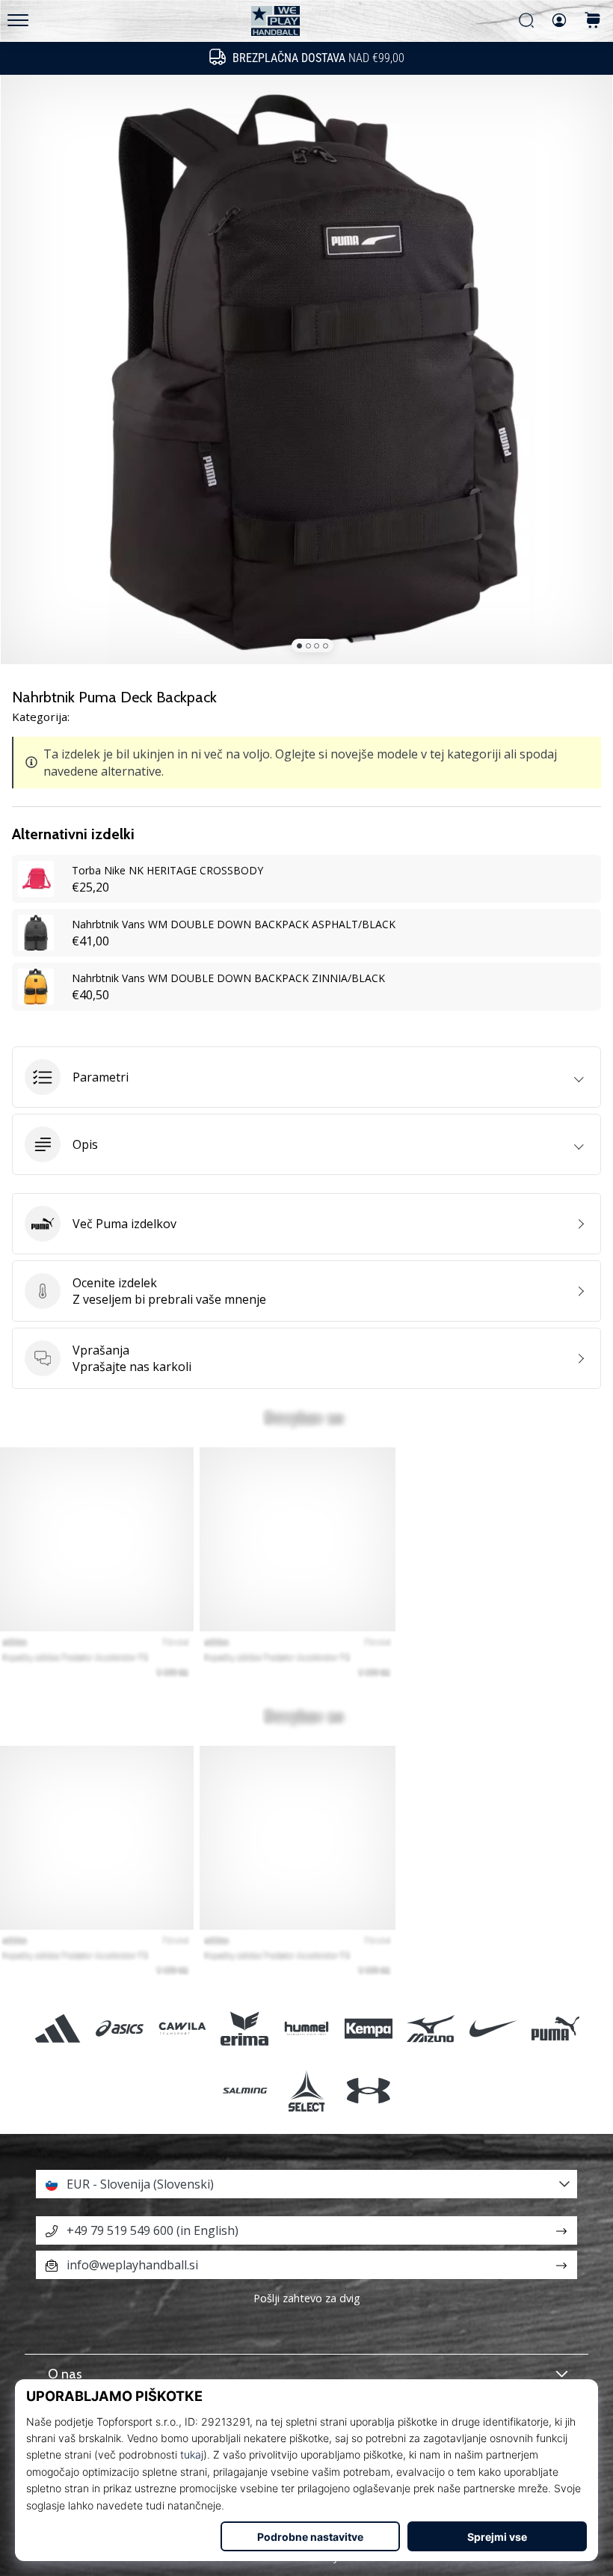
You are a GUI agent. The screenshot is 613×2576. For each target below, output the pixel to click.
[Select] (306, 2090)
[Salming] (244, 2090)
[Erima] (244, 2028)
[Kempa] (369, 2028)
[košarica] (593, 21)
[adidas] (58, 2028)
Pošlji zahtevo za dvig (307, 2298)
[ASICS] (120, 2028)
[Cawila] (182, 2028)
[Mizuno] (431, 2028)
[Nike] (493, 2028)
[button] (306, 1077)
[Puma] (555, 2028)
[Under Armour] (369, 2090)
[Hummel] (306, 2028)
